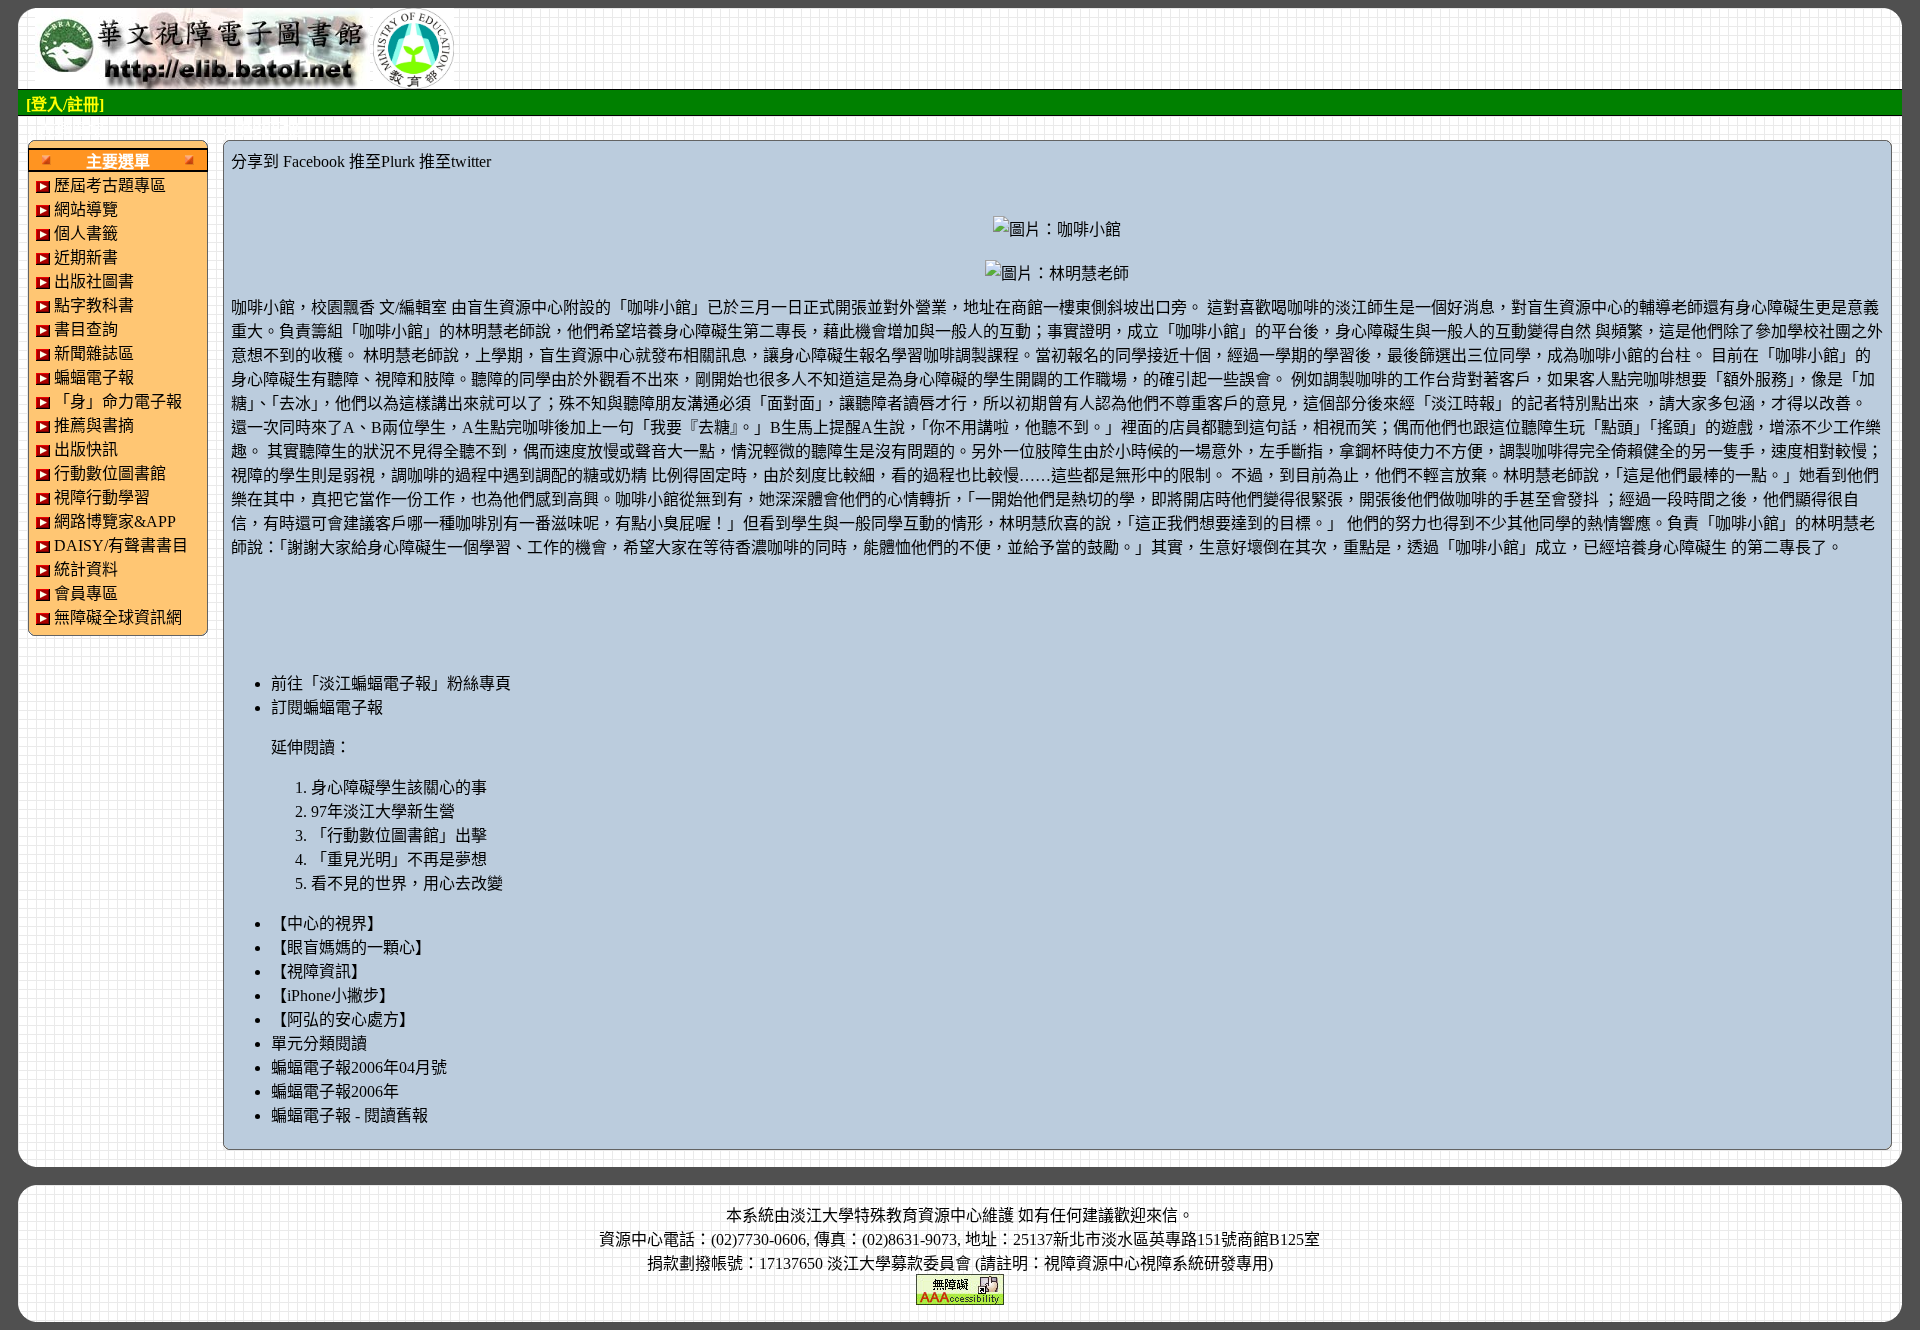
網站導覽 (86, 209)
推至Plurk (382, 161)
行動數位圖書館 (110, 473)
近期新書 (86, 257)
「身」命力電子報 (118, 401)
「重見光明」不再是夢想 (399, 859)
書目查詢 (86, 329)
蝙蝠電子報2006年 (335, 1091)
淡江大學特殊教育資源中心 (886, 1215)
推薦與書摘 (94, 425)
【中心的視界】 (327, 923)
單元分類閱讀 (319, 1043)
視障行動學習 (102, 497)
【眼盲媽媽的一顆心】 (351, 947)
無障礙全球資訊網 (118, 617)
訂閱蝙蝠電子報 (327, 707)
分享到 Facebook (288, 161)
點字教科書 (94, 305)
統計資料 (86, 569)
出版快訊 (86, 449)
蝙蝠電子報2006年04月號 (359, 1067)
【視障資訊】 (319, 971)
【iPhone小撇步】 (333, 995)
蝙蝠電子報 (94, 377)
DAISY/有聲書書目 (121, 545)
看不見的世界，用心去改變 (407, 883)
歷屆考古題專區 (110, 185)
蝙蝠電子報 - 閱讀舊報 (349, 1115)
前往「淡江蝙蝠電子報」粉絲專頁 (391, 683)
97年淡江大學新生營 (383, 811)
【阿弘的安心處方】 (343, 1019)
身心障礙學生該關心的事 (399, 787)
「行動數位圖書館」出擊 (399, 835)
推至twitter (455, 161)
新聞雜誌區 (94, 353)
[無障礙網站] (960, 1287)
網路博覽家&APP (115, 521)
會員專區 (86, 593)
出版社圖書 (94, 281)
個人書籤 (86, 233)
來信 (1162, 1215)
